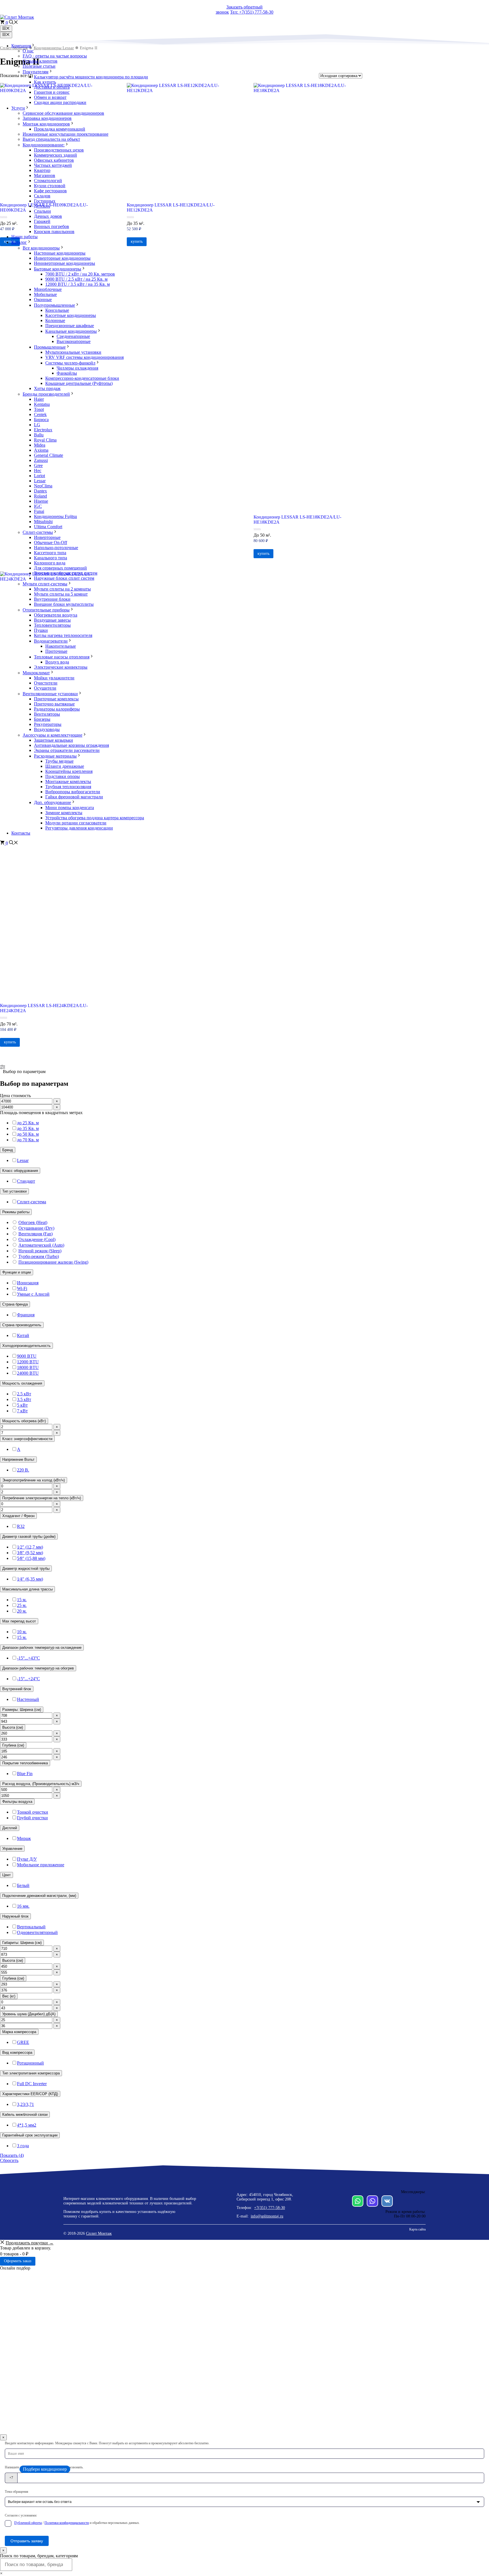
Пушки (41, 630)
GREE (23, 2042)
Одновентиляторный (37, 1932)
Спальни (42, 211)
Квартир (42, 170)
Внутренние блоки (52, 599)
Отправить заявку (27, 2541)
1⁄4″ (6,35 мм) (30, 1579)
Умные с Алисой (33, 1294)
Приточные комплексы (56, 699)
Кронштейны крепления (69, 771)
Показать (12, 2155)
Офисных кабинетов (54, 160)
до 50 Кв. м (28, 1134)
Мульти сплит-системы (45, 584)
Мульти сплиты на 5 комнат (61, 594)
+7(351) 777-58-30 (270, 2208)
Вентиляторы (47, 714)
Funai (39, 511)
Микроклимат (36, 673)
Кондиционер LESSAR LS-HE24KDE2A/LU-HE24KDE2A (44, 1008)
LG (37, 425)
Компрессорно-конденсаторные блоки (82, 378)
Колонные (55, 320)
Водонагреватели (51, 641)
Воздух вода (57, 662)
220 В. (23, 1470)
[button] (14, 23)
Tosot (39, 409)
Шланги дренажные (65, 766)
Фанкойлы (67, 373)
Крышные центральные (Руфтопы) (79, 383)
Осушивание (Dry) (36, 1228)
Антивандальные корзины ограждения (71, 745)
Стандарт (26, 1181)
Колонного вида (50, 563)
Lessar (40, 481)
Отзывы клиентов (40, 61)
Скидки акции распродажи (60, 102)
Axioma (41, 450)
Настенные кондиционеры (60, 253)
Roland (40, 496)
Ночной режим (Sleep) (40, 1251)
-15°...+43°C (28, 1658)
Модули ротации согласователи (76, 823)
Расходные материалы (55, 756)
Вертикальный (31, 1927)
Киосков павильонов (54, 232)
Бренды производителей (46, 394)
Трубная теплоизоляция (68, 787)
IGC (38, 506)
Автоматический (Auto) (41, 1245)
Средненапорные (73, 336)
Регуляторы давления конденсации (79, 828)
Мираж (24, 1838)
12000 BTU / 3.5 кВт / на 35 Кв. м (78, 284)
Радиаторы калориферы (57, 709)
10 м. (22, 1632)
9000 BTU (27, 1356)
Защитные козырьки (53, 740)
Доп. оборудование (52, 802)
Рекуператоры (48, 724)
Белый (23, 1885)
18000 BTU (28, 1367)
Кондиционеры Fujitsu (55, 516)
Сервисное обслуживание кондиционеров (63, 113)
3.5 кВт (24, 1399)
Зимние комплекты (64, 813)
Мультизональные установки (73, 352)
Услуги (18, 108)
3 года (23, 2146)
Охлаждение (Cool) (37, 1239)
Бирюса (41, 420)
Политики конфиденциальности (67, 2523)
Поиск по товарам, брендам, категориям (39, 2556)
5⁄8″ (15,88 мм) (31, 1558)
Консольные (57, 310)
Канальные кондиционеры (71, 331)
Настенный (28, 1699)
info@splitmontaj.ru (267, 2216)
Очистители (46, 683)
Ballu (39, 435)
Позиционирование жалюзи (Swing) (53, 1262)
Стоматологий (48, 181)
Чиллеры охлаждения (77, 368)
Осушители (45, 688)
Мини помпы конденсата (70, 808)
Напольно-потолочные (56, 548)
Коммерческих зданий (55, 155)
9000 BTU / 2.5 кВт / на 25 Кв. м (76, 279)
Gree (38, 465)
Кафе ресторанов (50, 191)
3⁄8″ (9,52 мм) (30, 1553)
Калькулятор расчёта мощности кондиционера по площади (91, 77)
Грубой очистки (32, 1818)
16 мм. (23, 1906)
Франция (26, 1315)
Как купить (45, 82)
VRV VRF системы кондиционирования (84, 357)
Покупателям (36, 72)
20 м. (22, 1611)
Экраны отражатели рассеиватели (67, 750)
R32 (21, 1526)
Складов (42, 196)
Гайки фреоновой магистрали (74, 797)
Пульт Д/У (27, 1859)
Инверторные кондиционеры (62, 258)
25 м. (22, 1605)
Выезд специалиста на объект (51, 139)
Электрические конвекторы (61, 667)
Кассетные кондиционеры (71, 315)
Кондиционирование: (44, 145)
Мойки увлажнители (54, 678)
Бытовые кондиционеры (58, 269)
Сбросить (9, 2160)
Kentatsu (42, 404)
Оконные (43, 299)
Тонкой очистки (33, 1812)
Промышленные (50, 347)
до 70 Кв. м (28, 1140)
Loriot (39, 476)
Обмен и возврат (50, 97)
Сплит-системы (38, 532)
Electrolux (43, 430)
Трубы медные (59, 761)
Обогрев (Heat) (33, 1222)
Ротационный (30, 2063)
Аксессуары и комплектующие (52, 735)
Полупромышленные (54, 305)
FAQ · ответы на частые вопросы (55, 56)
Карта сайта (417, 2229)
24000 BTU (28, 1373)
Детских (42, 206)
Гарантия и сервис (52, 92)
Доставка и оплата (52, 87)
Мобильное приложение (41, 1865)
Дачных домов (48, 216)
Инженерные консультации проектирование (66, 134)
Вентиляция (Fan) (36, 1234)
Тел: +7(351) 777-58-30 (252, 12)
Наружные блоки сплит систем (64, 578)
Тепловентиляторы (52, 625)
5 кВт (22, 1405)
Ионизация (28, 1283)
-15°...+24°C (28, 1679)
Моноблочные (48, 289)
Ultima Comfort (48, 527)
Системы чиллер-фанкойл (70, 363)
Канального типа (51, 558)
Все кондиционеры (41, 248)
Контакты (21, 833)
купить (10, 1042)
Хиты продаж (47, 388)
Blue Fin (25, 1774)
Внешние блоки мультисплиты (64, 604)
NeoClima (43, 486)
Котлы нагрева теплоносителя (63, 635)
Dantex (40, 491)
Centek (40, 414)
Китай (23, 1335)
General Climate (49, 455)
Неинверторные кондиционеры (65, 263)
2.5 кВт (24, 1394)
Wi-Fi (22, 1288)
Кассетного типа (50, 553)
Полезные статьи (39, 66)
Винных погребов (52, 226)
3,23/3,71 (25, 2104)
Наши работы (24, 237)
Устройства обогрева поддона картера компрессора (95, 818)
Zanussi (41, 460)
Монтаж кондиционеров (46, 124)
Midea (40, 445)
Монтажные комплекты (68, 781)
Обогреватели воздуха (56, 615)
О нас (28, 51)
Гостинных (45, 201)
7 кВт (22, 1411)
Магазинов (45, 175)
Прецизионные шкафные (70, 326)
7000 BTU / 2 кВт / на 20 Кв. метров (80, 274)
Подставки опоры (63, 776)
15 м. (22, 1600)
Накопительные (61, 646)
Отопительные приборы (46, 610)
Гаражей (42, 221)
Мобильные (45, 294)
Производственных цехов (59, 150)
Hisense (41, 501)
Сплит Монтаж (99, 2233)
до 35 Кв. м (28, 1128)
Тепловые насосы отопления (62, 657)
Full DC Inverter (32, 2084)
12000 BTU (28, 1362)
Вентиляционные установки (50, 694)
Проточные (56, 651)
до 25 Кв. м (28, 1123)
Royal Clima (45, 440)
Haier (39, 399)
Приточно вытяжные (54, 704)
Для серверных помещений (60, 568)
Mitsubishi (43, 522)
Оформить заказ (18, 2261)
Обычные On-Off (51, 542)
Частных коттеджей (53, 165)
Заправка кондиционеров (47, 118)
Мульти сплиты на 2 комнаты (62, 589)
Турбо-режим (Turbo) (39, 1256)
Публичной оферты (28, 2523)
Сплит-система (32, 1202)
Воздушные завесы (52, 620)
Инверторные (47, 537)
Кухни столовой (50, 186)
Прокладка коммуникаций (60, 129)
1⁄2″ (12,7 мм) (30, 1547)
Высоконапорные (74, 341)
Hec (38, 471)
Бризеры (42, 719)
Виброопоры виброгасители (73, 792)
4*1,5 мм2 (27, 2125)
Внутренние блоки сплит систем (66, 573)
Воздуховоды (47, 729)
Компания (21, 46)
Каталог (19, 242)
